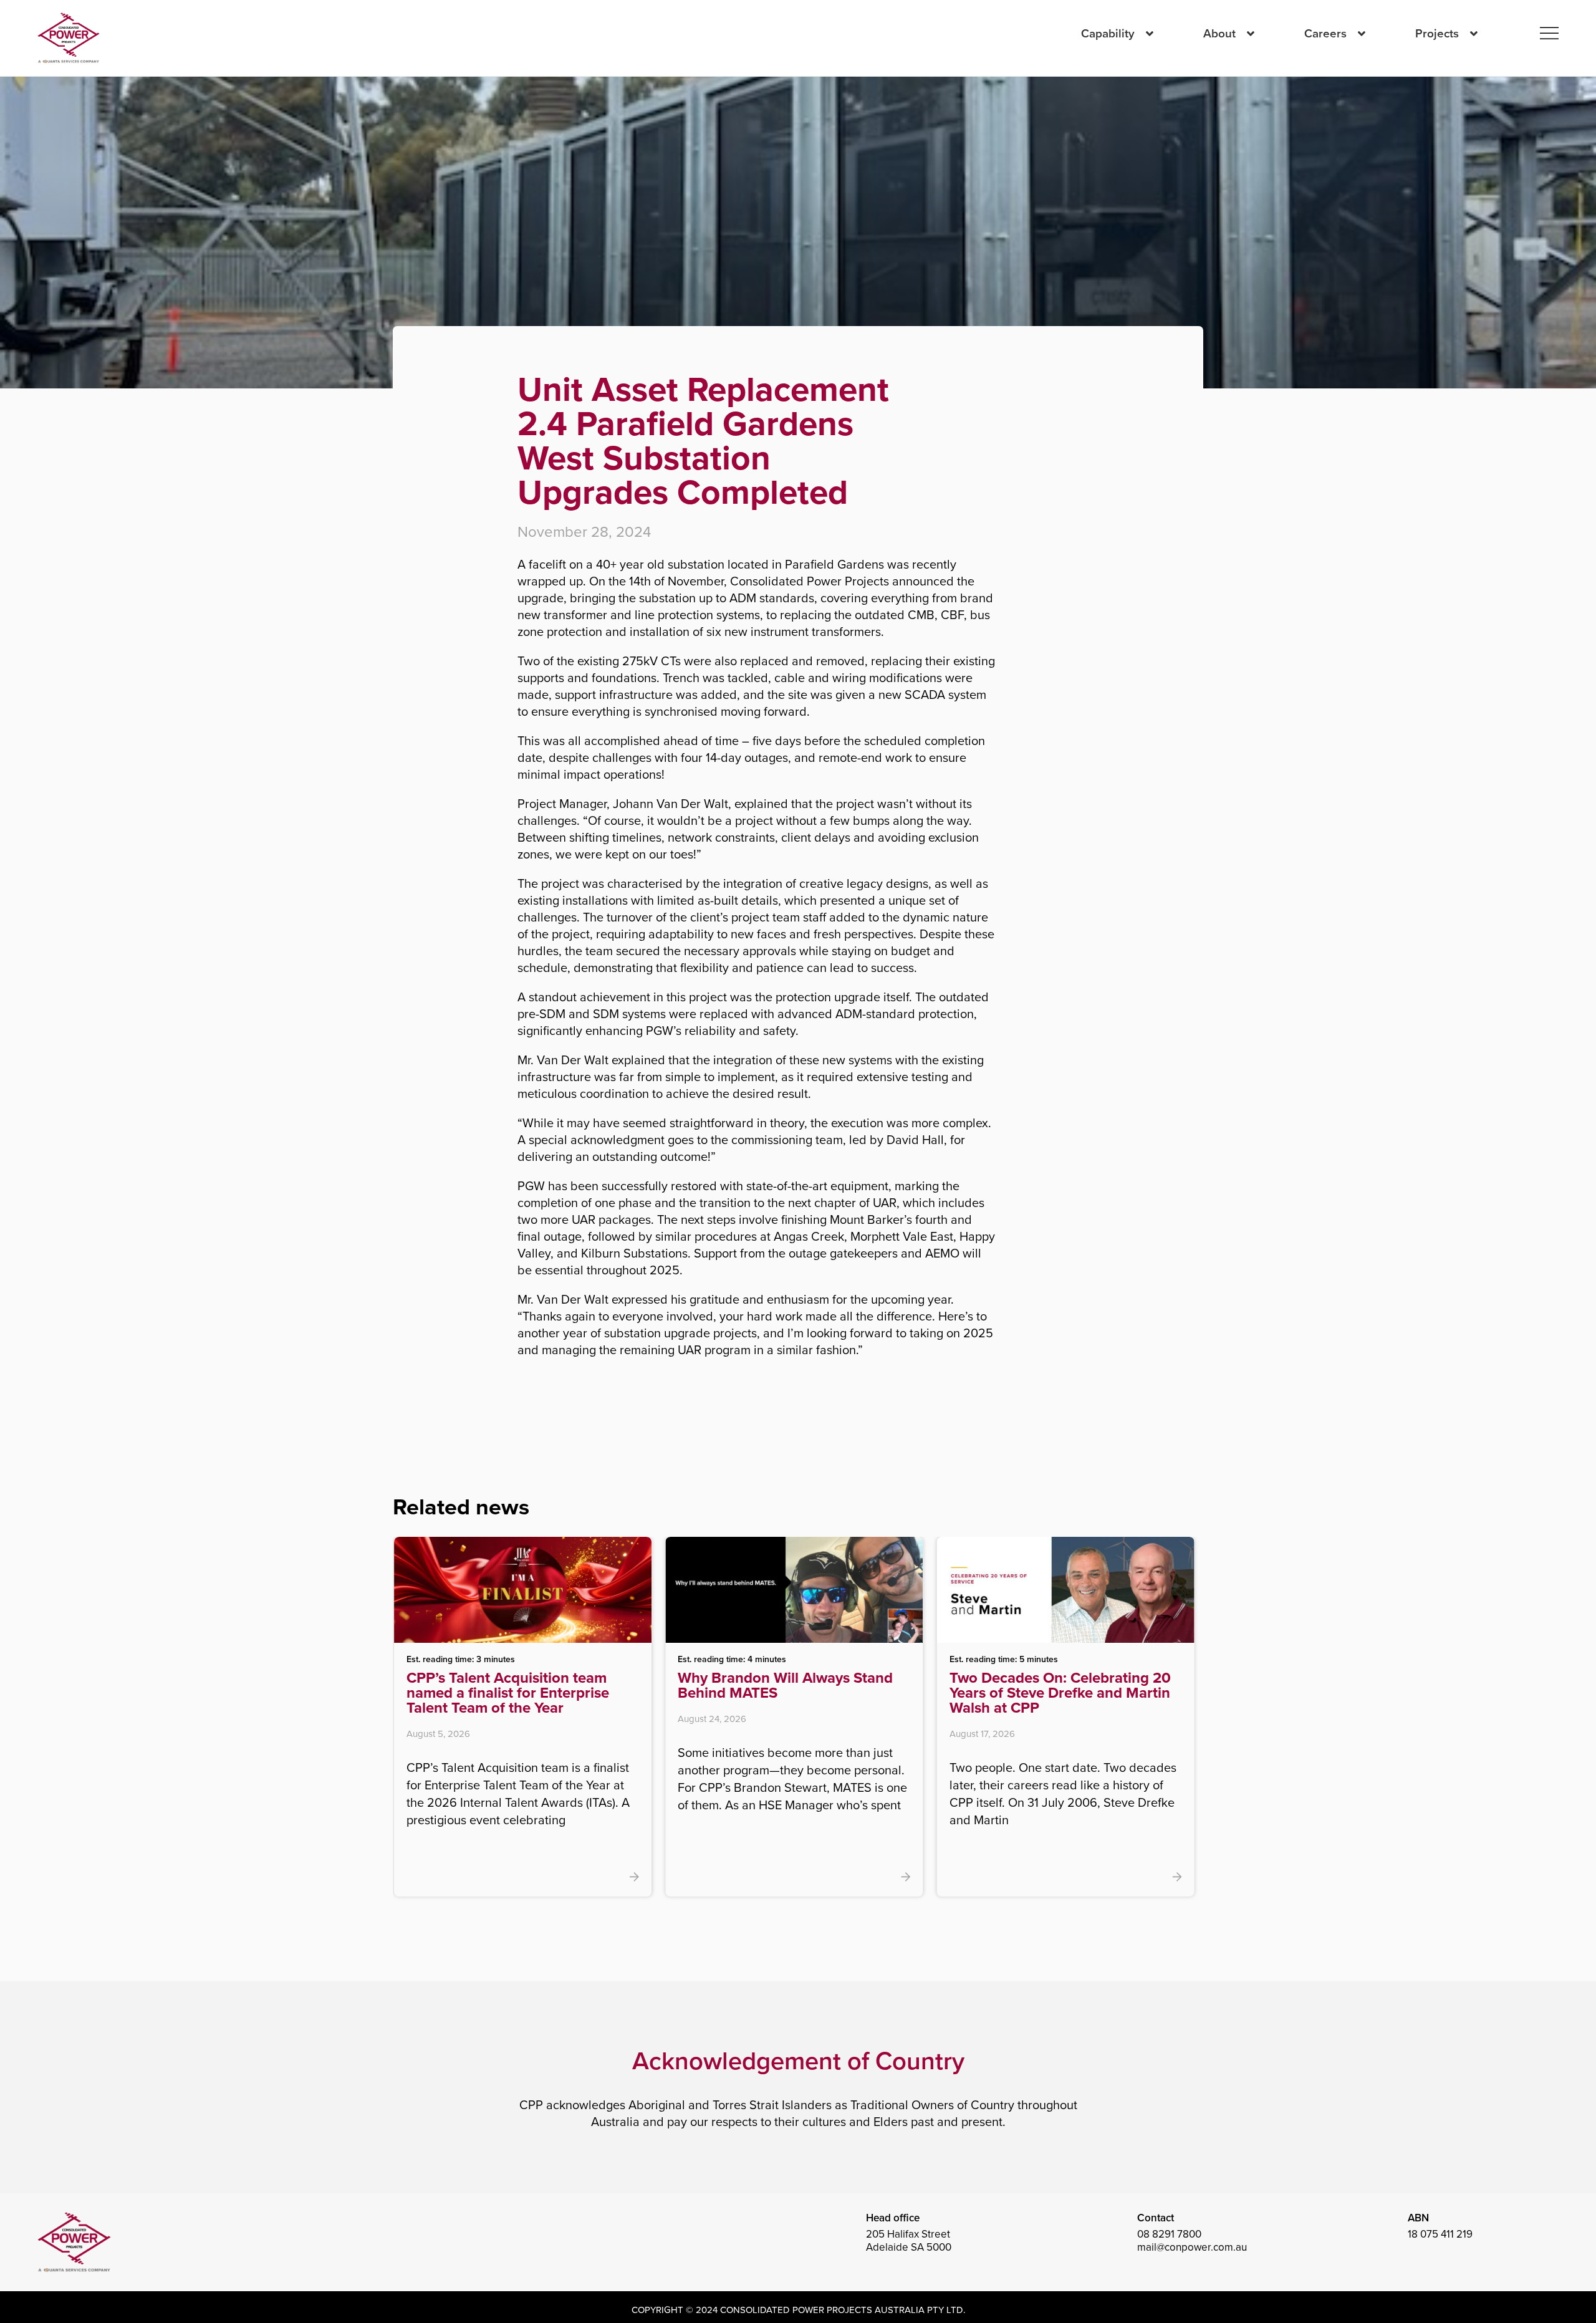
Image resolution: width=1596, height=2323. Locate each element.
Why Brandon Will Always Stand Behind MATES (531, 1685)
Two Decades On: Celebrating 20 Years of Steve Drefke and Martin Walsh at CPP (805, 1693)
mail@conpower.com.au (1192, 2247)
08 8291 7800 (1169, 2234)
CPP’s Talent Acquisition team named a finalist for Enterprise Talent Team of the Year (1068, 1693)
